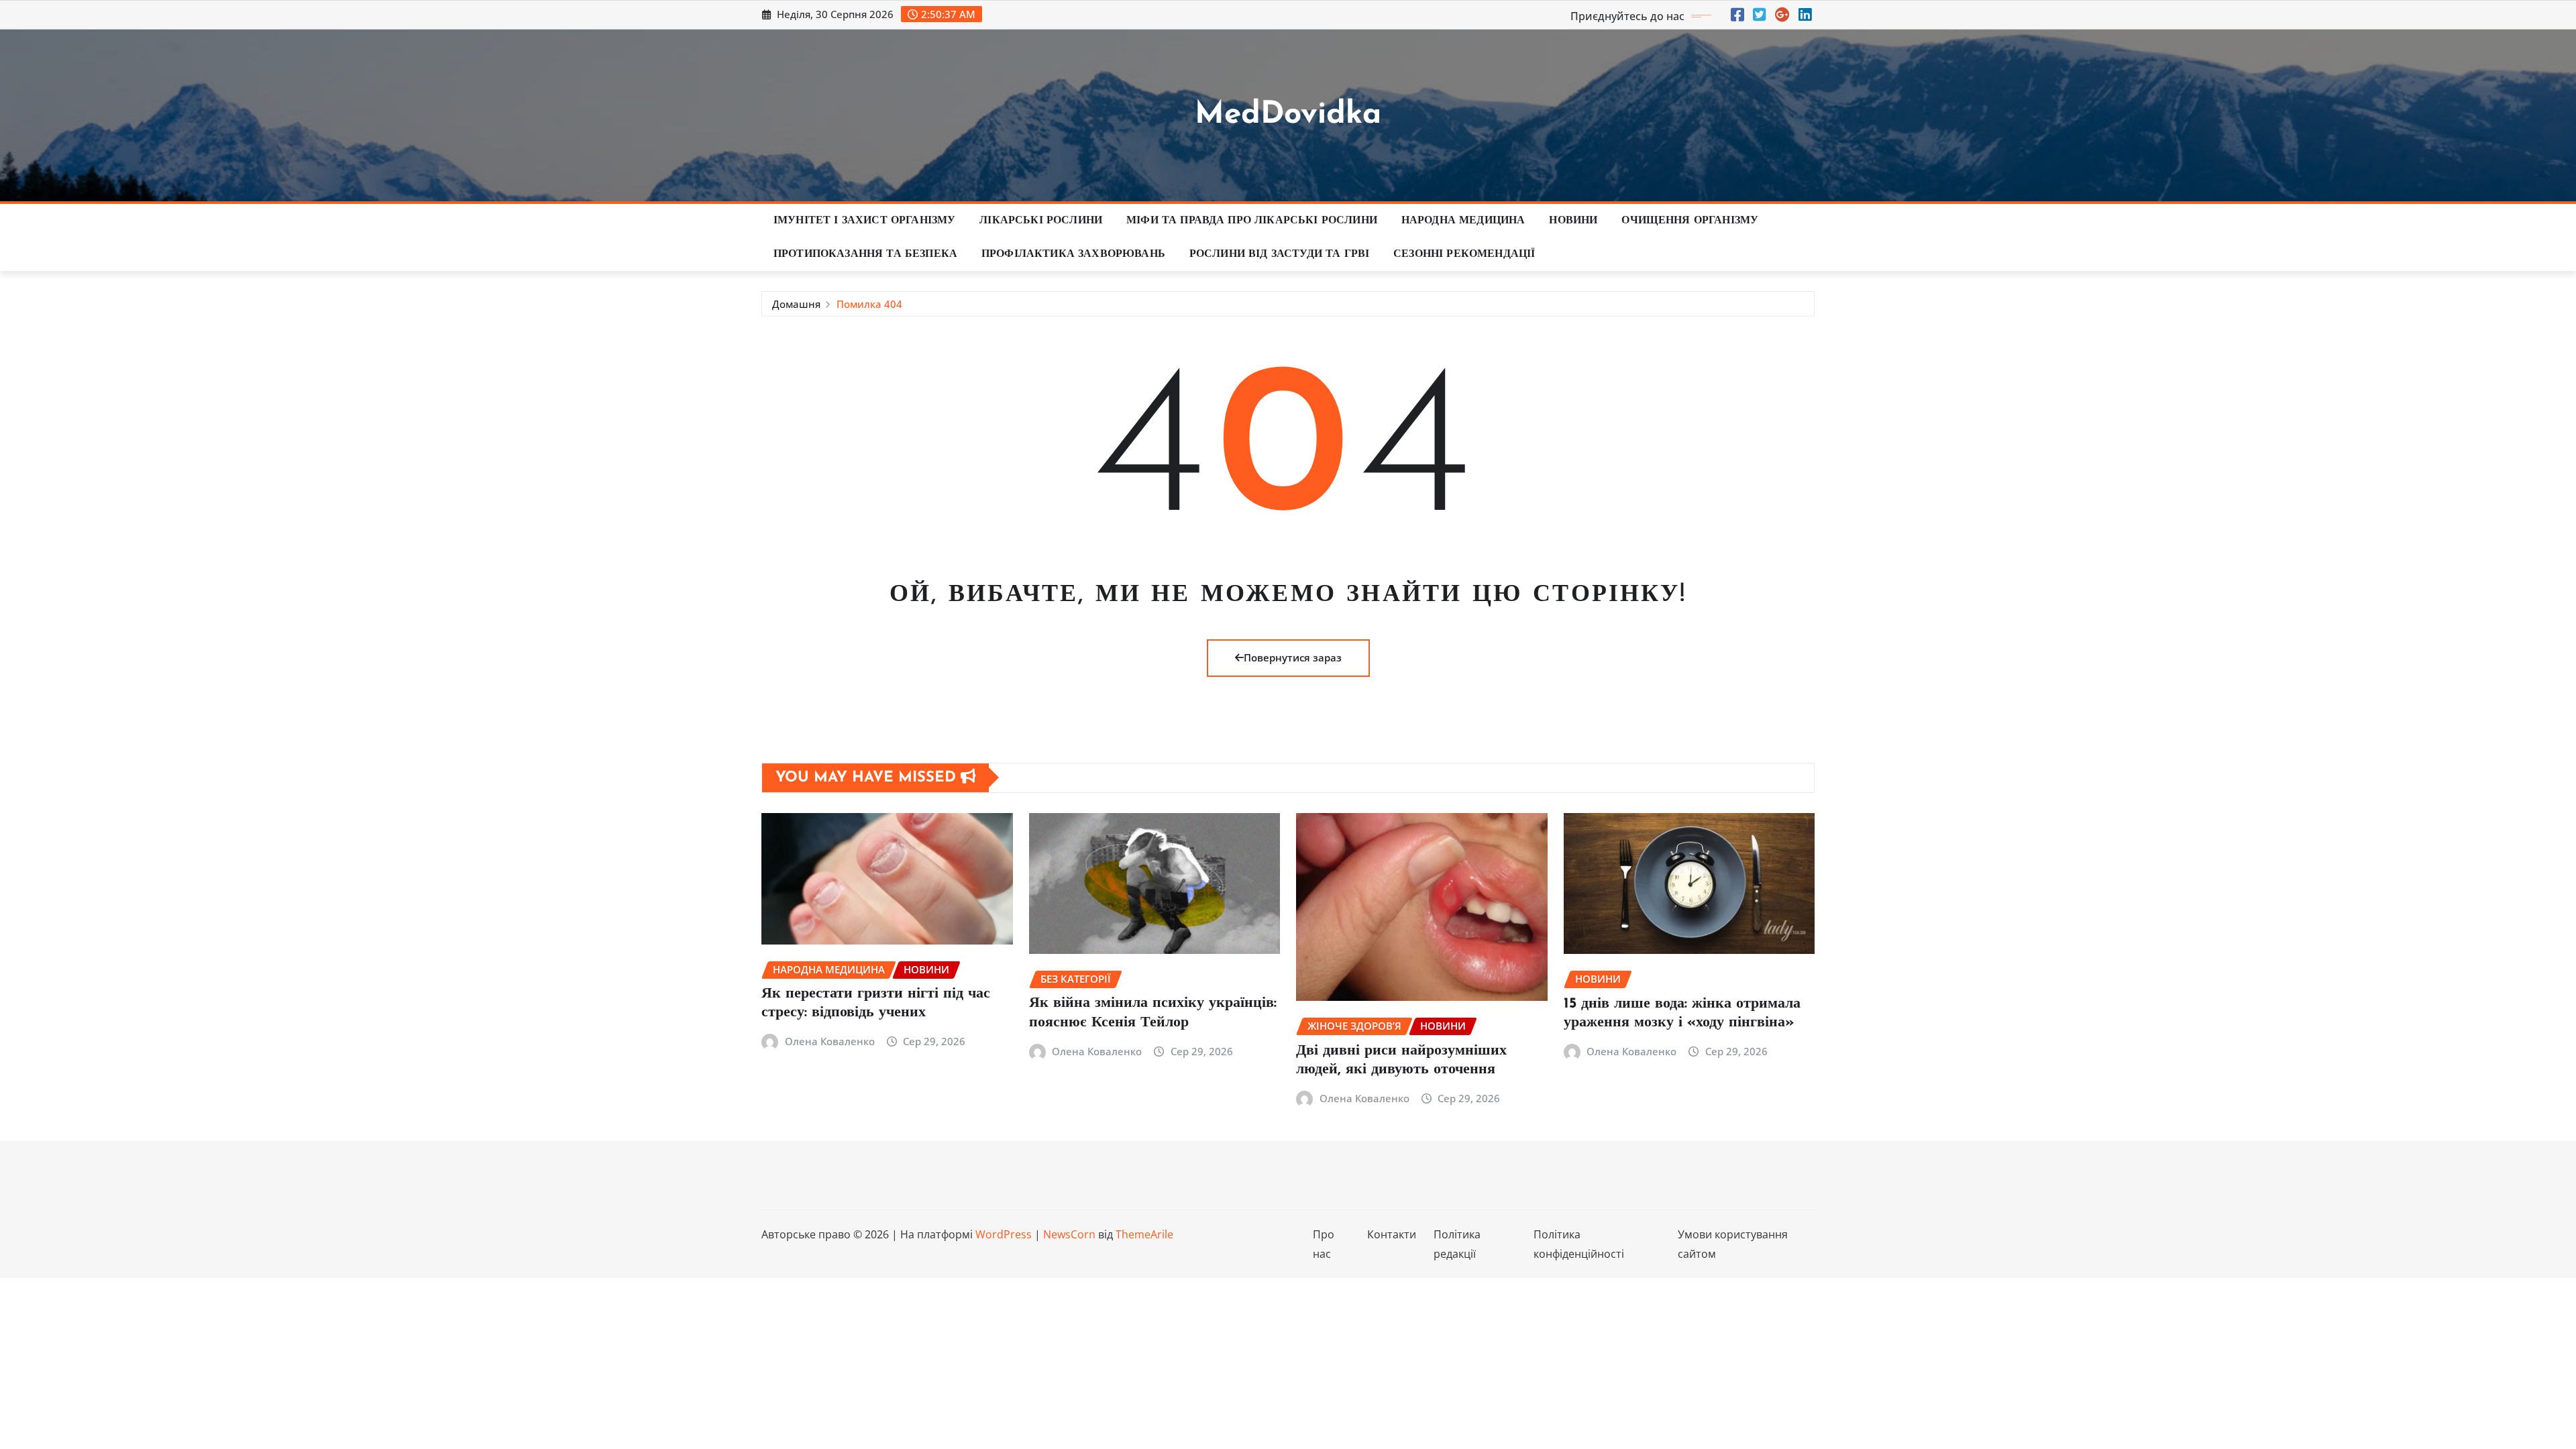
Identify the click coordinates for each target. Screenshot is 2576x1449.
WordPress (1004, 1234)
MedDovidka (1288, 115)
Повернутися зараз (1293, 657)
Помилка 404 (869, 304)
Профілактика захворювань (1073, 254)
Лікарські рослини (1041, 221)
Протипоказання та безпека (865, 254)
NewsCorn (1069, 1234)
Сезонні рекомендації (1464, 254)
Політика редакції (1457, 1244)
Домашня (796, 304)
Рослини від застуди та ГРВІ (1279, 254)
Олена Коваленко (830, 1041)
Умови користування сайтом (1733, 1244)
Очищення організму (1690, 221)
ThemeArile (1144, 1234)
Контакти (1392, 1234)
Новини (1573, 221)
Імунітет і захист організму (864, 221)
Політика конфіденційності (1579, 1244)
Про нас (1324, 1244)
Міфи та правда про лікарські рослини (1252, 221)
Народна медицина (1463, 221)
